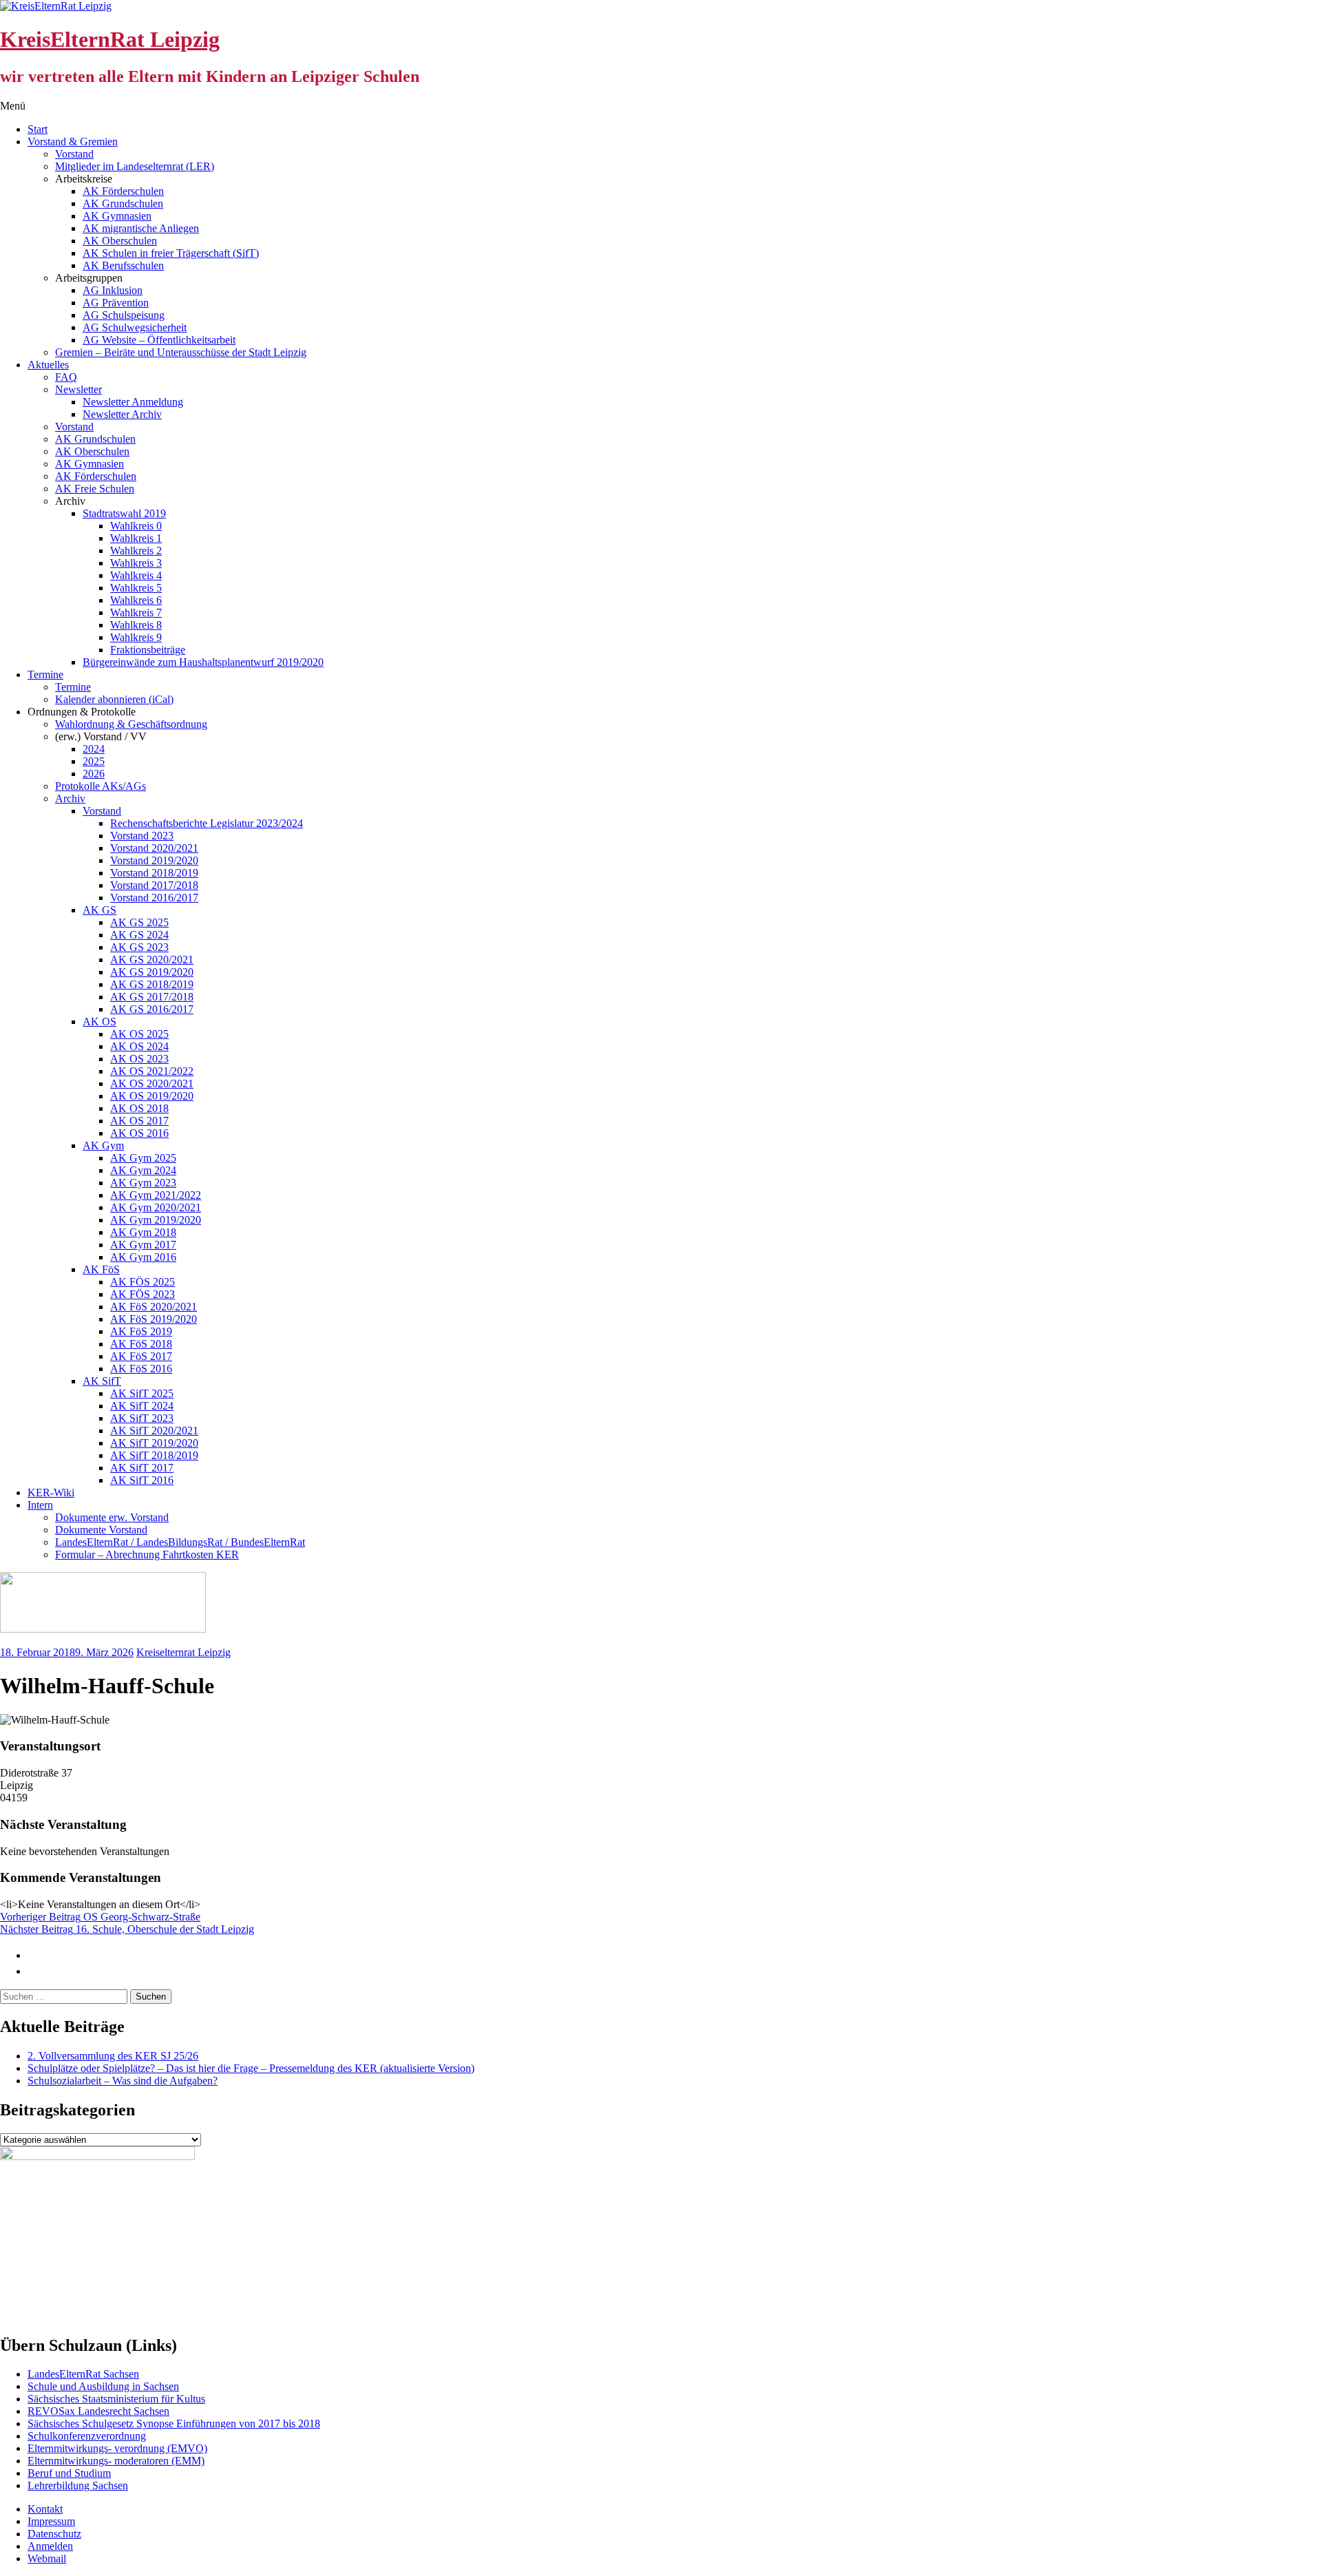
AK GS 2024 (139, 935)
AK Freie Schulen (95, 489)
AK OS (99, 1022)
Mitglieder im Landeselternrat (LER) (135, 166)
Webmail (47, 2558)
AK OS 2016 (139, 1133)
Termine (45, 674)
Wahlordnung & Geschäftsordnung (131, 724)
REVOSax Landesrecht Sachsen (98, 2411)
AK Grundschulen (123, 203)
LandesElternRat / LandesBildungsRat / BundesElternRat (180, 1542)
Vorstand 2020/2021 (154, 848)
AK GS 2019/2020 (152, 972)
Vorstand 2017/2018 (154, 885)
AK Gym (103, 1145)
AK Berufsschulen (123, 265)
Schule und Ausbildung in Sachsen (103, 2386)
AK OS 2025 (139, 1034)
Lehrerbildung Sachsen (78, 2485)
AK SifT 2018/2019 (154, 1455)
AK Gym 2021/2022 (156, 1195)
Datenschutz (54, 2534)
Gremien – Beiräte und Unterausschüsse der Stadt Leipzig (181, 352)
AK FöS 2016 (141, 1369)
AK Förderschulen (123, 191)
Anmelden (50, 2546)
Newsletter (78, 389)
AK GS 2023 (139, 947)
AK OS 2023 (139, 1059)
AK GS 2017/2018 (152, 997)
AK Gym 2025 (143, 1158)
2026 (94, 774)
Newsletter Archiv (122, 414)
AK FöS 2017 (141, 1356)
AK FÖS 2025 (143, 1282)
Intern (40, 1505)
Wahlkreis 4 (136, 575)
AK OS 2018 (139, 1108)
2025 (94, 761)
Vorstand (74, 154)
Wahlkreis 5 (136, 588)
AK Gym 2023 (143, 1183)
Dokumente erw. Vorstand (112, 1517)
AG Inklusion (113, 290)
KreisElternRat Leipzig (110, 39)
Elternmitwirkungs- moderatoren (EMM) (116, 2461)
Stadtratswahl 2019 (124, 513)
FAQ (66, 377)
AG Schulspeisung (124, 315)
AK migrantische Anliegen (141, 228)
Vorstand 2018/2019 (154, 873)
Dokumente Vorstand (101, 1530)
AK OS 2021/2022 (152, 1071)
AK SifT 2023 (142, 1418)
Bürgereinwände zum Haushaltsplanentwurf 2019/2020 (203, 662)
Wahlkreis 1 (136, 538)
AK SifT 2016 (142, 1480)
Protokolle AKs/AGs (101, 786)
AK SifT (102, 1381)
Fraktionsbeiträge (148, 650)
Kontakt (45, 2509)
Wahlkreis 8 (136, 625)
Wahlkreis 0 (136, 526)
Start (38, 129)
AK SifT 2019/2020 (154, 1443)
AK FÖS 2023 (143, 1294)
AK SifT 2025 (142, 1393)
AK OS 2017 (139, 1121)
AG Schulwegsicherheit (135, 327)
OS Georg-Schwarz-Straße (100, 1917)
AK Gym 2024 (143, 1170)
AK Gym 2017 (143, 1245)
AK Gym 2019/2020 (156, 1220)
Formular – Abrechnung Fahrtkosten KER (147, 1554)
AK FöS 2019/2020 (154, 1319)
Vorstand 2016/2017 (154, 898)
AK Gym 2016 (143, 1257)
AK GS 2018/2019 (152, 984)
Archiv (70, 798)
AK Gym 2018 (143, 1232)
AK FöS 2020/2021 (154, 1307)
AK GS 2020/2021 (152, 960)
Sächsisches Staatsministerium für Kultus (116, 2399)
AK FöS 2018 (141, 1344)
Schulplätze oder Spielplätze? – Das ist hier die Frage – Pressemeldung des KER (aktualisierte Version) (251, 2068)
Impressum (51, 2521)
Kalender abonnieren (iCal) (114, 699)
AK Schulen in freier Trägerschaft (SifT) (171, 253)
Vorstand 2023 (142, 836)
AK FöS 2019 (141, 1331)
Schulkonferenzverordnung (87, 2436)
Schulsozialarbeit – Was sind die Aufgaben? (123, 2081)
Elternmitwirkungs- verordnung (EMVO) (117, 2448)
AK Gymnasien (117, 216)
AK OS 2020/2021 (152, 1083)
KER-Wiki (51, 1493)
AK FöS (101, 1269)
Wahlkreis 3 (136, 563)
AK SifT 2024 (142, 1406)
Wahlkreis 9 (136, 637)
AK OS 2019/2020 (152, 1096)
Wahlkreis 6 (136, 600)
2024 (94, 749)
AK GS (99, 910)
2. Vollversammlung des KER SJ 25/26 (113, 2056)
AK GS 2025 (139, 922)
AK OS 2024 (139, 1046)
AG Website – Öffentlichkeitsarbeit (159, 340)
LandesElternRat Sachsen (83, 2374)
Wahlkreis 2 (136, 551)
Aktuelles (48, 365)
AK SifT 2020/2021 (154, 1431)
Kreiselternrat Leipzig (183, 1652)
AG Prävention (116, 303)
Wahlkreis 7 (136, 612)
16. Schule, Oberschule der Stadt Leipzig (127, 1929)
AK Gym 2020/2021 (156, 1207)
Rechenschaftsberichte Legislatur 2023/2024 (207, 823)
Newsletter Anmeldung (133, 402)
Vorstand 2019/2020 (154, 860)
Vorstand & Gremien (73, 142)
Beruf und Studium (69, 2473)
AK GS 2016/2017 (152, 1009)
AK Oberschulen (120, 241)
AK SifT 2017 (142, 1468)
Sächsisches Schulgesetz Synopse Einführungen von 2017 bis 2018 (174, 2423)
